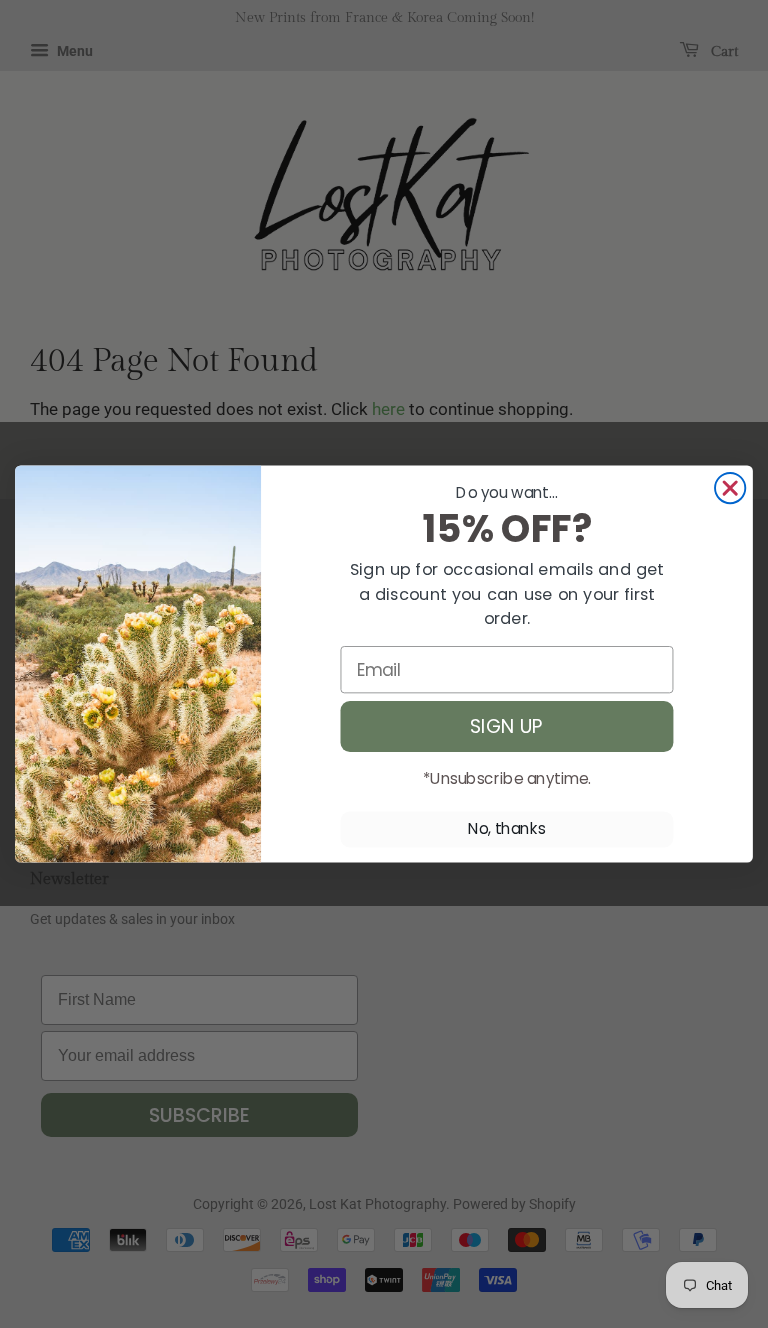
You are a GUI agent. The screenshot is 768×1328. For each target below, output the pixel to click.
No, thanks (507, 829)
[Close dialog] (730, 488)
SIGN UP (507, 726)
